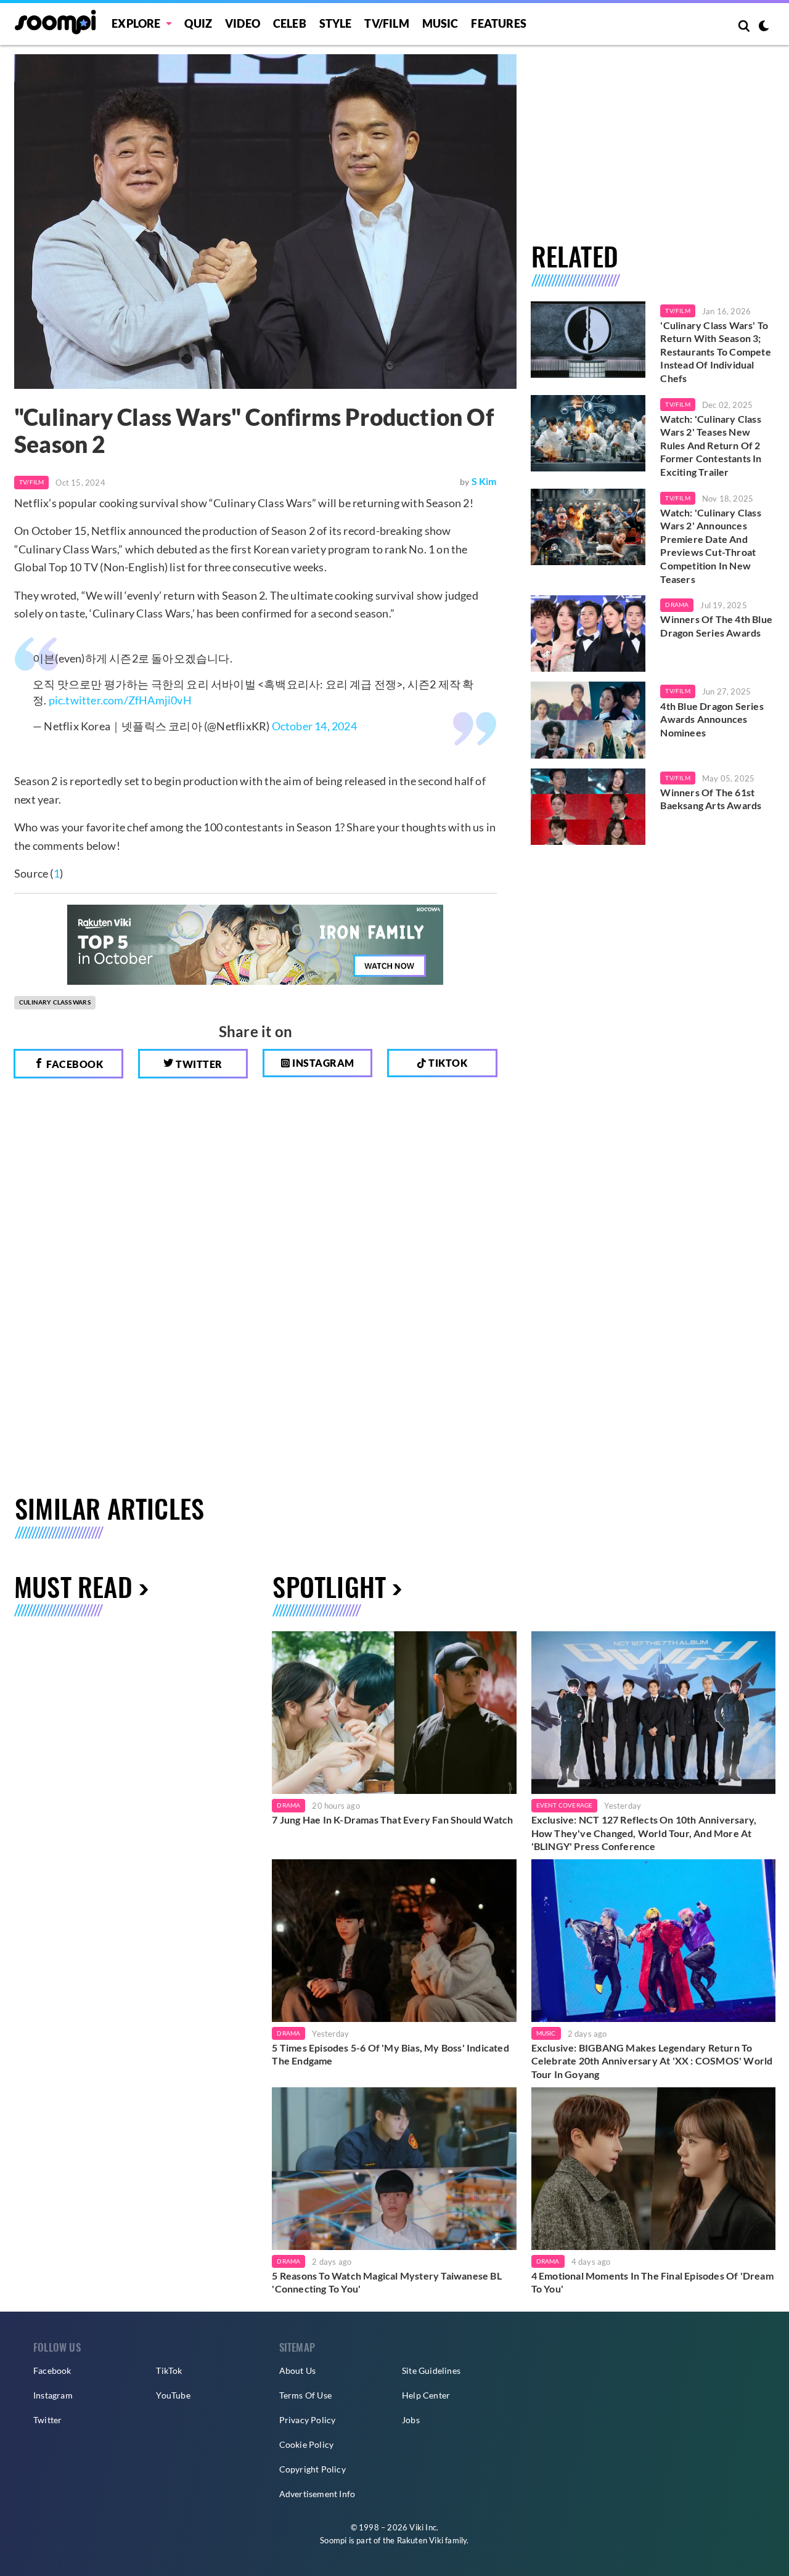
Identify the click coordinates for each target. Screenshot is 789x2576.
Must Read (73, 1586)
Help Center (426, 2395)
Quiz (198, 23)
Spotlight (329, 1586)
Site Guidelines (431, 2370)
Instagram (322, 1063)
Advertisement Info (317, 2494)
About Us (298, 2370)
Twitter (198, 1064)
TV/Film (31, 482)
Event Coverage (565, 1805)
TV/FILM (386, 23)
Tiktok (447, 1063)
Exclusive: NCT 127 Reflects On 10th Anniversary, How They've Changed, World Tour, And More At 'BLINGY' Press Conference (644, 1833)
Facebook (74, 1064)
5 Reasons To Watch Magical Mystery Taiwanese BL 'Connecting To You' (386, 2282)
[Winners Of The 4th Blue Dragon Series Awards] (588, 634)
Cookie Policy (307, 2444)
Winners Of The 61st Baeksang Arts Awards (711, 799)
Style (336, 23)
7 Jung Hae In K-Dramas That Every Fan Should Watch (392, 1820)
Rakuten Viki (420, 2540)
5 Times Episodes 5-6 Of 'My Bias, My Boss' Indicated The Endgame (390, 2054)
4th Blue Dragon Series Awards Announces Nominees (712, 719)
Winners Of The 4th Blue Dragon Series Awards (716, 626)
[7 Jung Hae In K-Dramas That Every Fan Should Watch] (394, 1713)
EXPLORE (136, 23)
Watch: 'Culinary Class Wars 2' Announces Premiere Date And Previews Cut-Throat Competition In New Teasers (710, 546)
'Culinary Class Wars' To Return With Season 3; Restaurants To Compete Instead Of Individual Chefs (715, 352)
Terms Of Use (305, 2395)
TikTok (169, 2370)
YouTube (173, 2395)
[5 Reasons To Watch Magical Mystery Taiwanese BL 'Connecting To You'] (394, 2169)
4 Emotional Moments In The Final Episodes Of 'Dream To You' (652, 2282)
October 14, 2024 (314, 726)
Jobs (411, 2420)
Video (243, 23)
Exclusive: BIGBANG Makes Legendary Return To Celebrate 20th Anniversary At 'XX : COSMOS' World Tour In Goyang (652, 2061)
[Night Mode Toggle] (764, 27)
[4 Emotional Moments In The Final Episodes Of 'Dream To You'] (653, 2169)
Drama (677, 605)
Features (499, 23)
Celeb (290, 23)
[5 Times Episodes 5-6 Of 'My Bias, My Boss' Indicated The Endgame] (394, 1941)
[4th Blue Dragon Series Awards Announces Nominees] (588, 720)
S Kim (484, 481)
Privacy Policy (308, 2420)
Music (440, 23)
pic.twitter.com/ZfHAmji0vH (120, 700)
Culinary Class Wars (55, 1002)
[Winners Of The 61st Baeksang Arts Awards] (588, 807)
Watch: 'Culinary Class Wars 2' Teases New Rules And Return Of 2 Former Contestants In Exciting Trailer (711, 445)
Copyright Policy (313, 2469)
